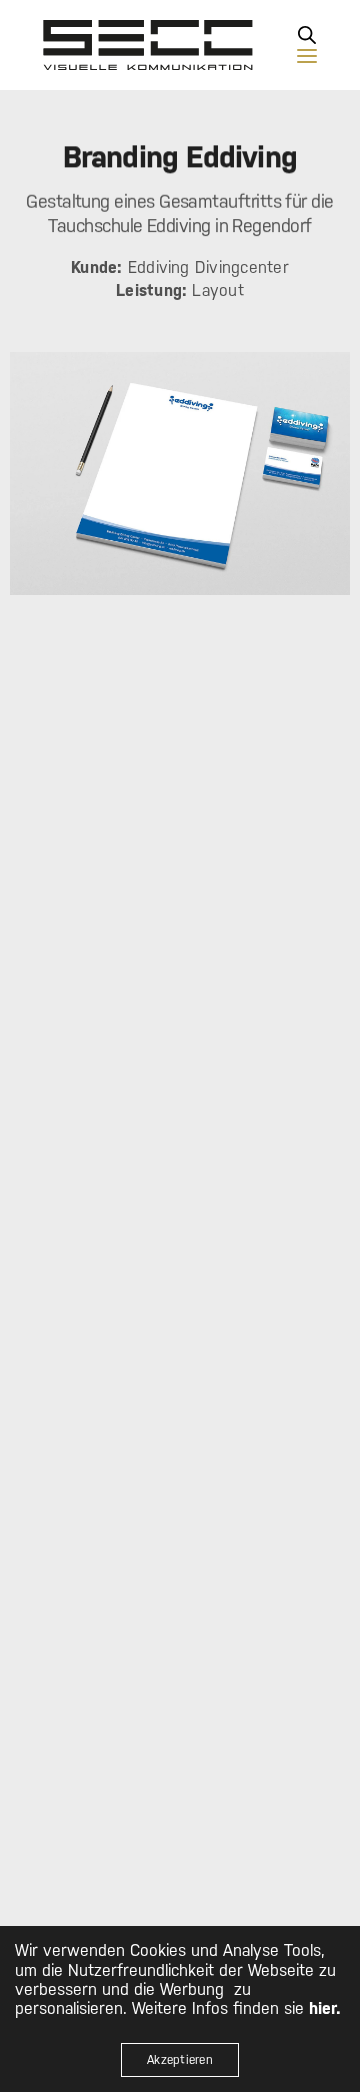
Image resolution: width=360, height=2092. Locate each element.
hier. (325, 2008)
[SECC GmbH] (148, 45)
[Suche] (307, 35)
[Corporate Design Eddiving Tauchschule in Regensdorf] (180, 473)
